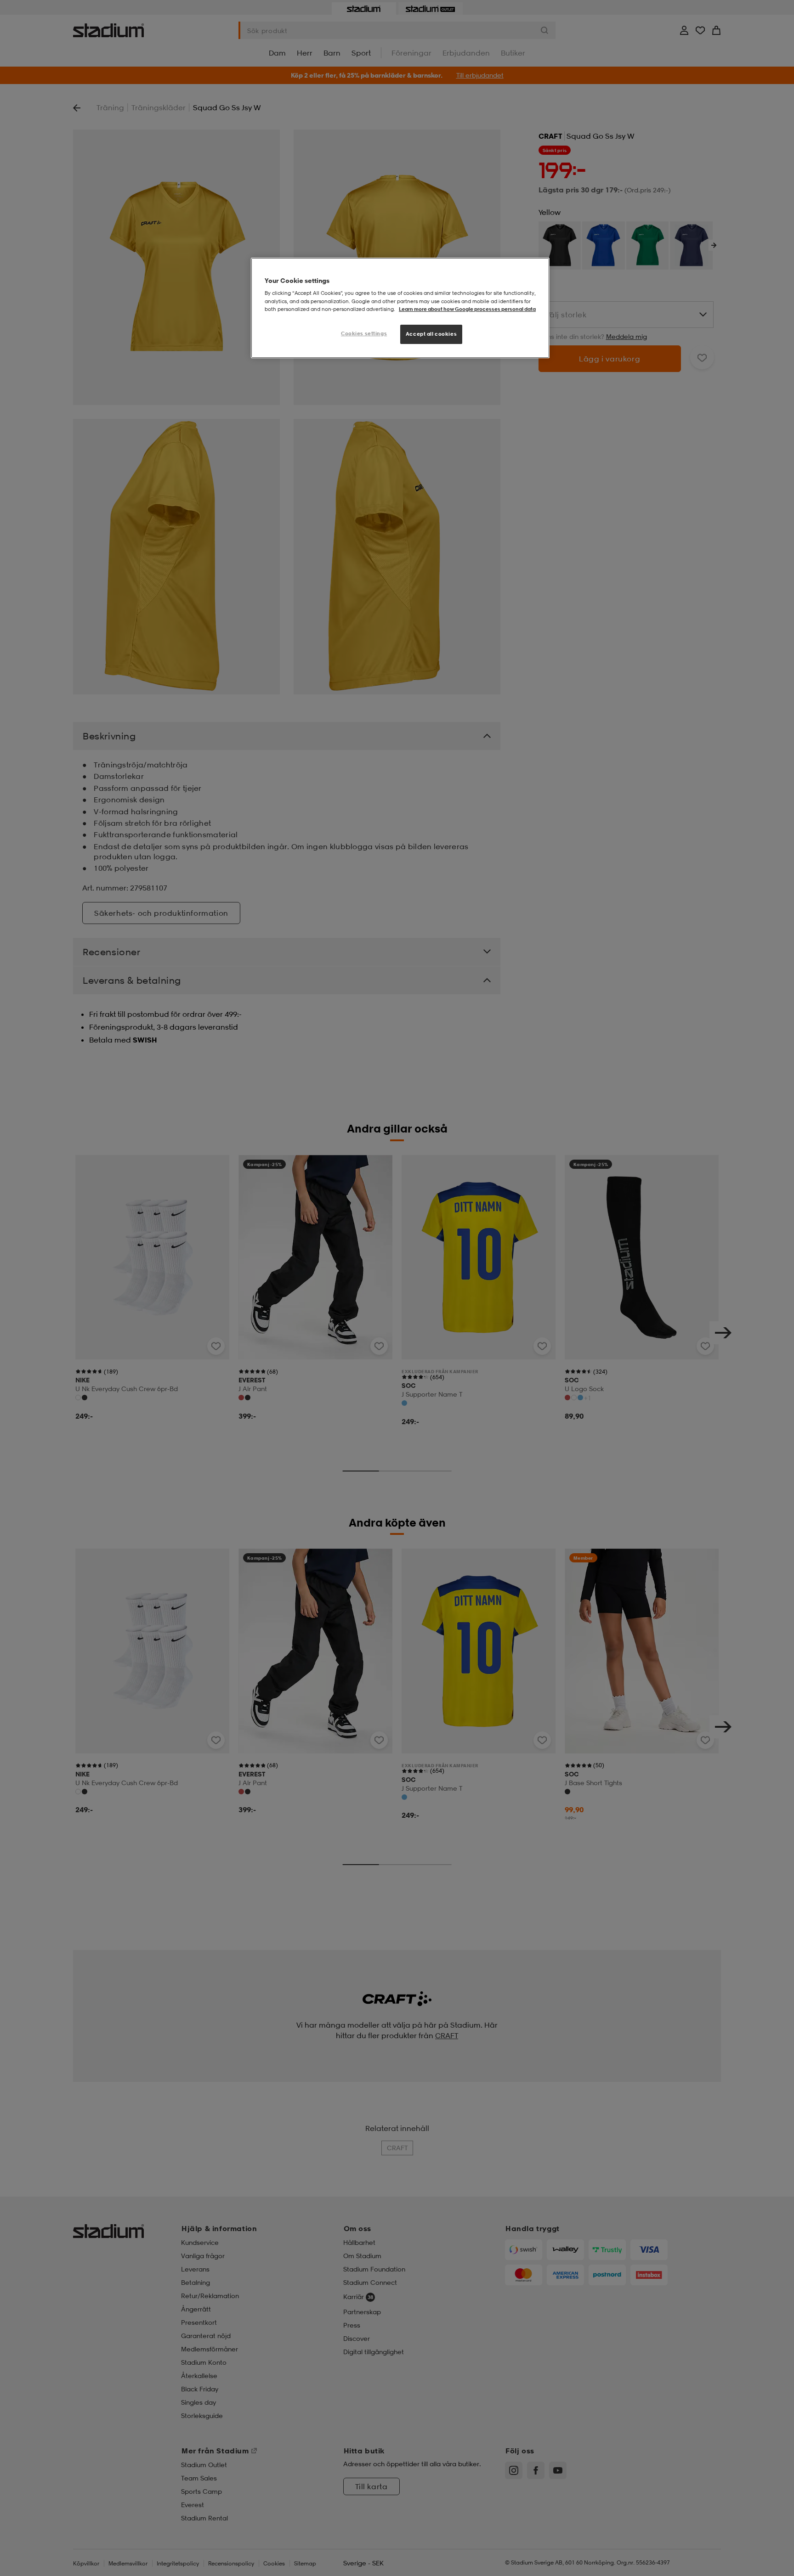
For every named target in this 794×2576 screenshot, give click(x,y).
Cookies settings (364, 333)
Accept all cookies (431, 334)
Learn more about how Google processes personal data (467, 309)
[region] (400, 308)
